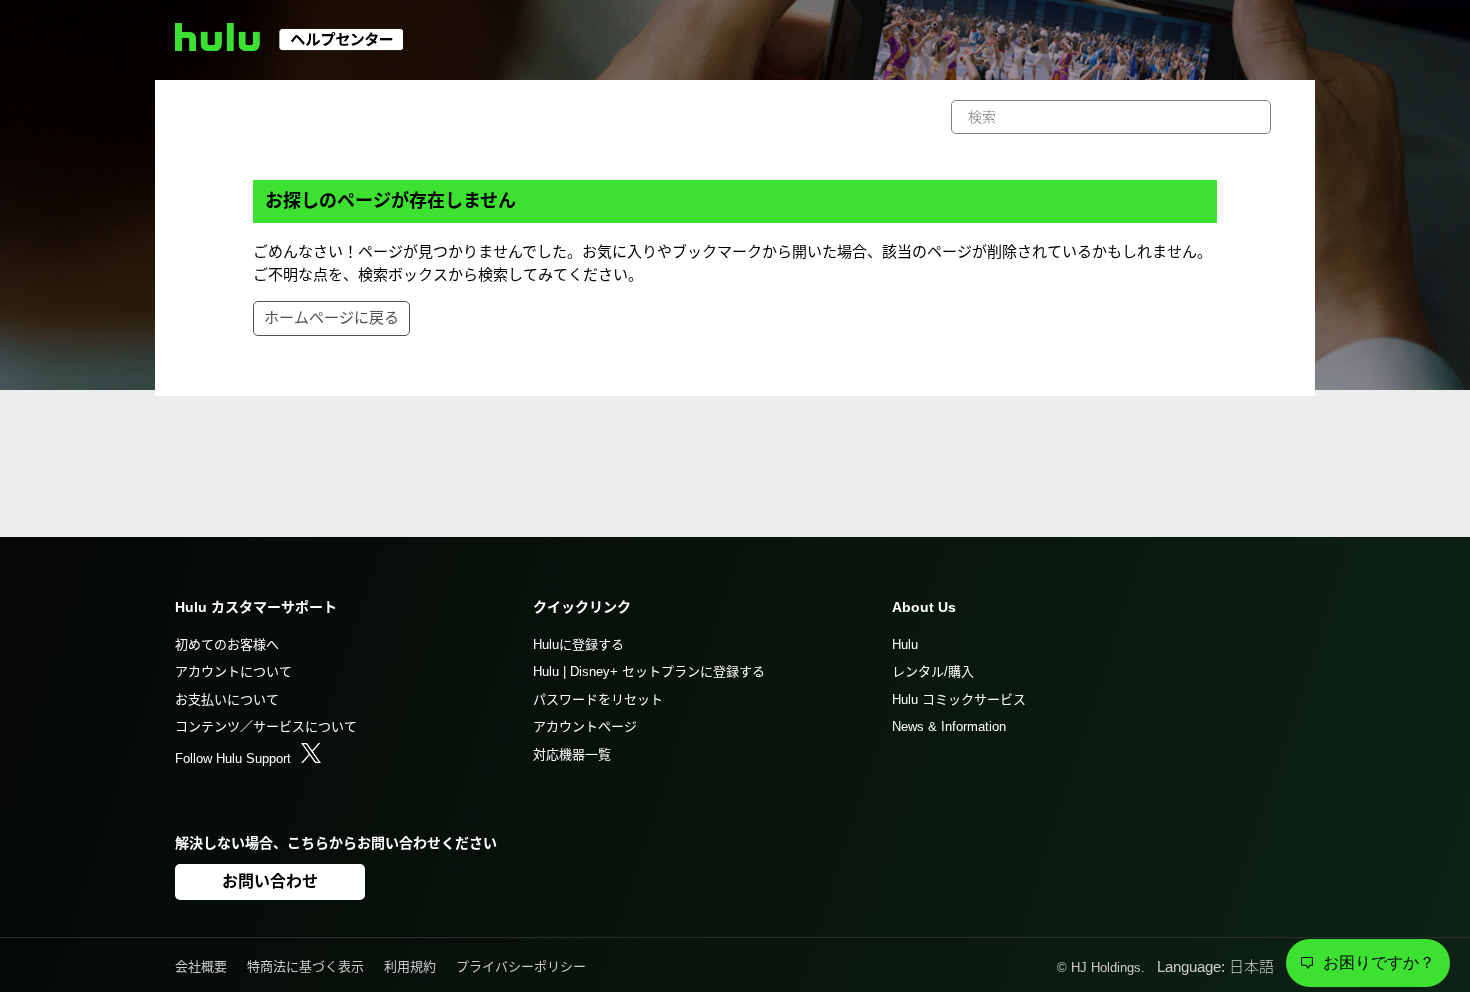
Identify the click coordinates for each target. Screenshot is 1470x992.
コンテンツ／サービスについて (266, 726)
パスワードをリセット (598, 699)
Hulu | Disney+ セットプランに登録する (649, 671)
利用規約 (410, 966)
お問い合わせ (270, 881)
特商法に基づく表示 (305, 966)
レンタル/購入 (933, 671)
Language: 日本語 (1217, 966)
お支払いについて (227, 699)
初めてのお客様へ (227, 644)
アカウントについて (233, 671)
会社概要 (201, 966)
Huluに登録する (578, 644)
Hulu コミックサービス (959, 699)
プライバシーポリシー (521, 966)
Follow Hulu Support (233, 758)
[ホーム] (298, 45)
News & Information (949, 726)
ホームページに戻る (331, 317)
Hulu (905, 644)
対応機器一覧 (572, 754)
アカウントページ (585, 726)
